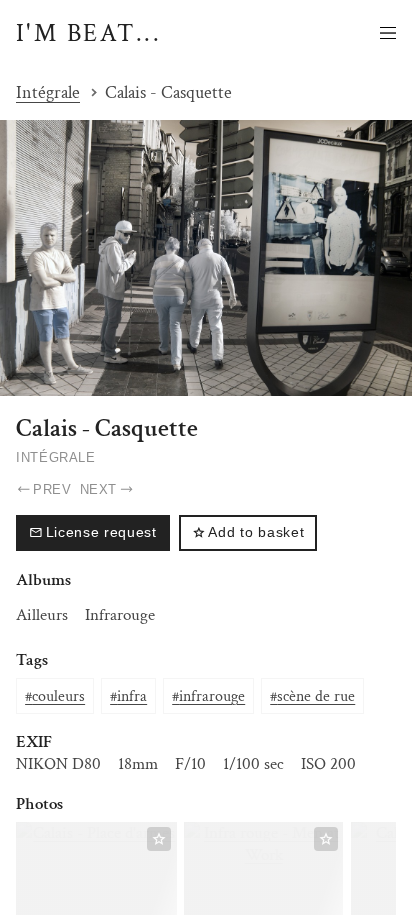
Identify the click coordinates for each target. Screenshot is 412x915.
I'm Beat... (88, 34)
